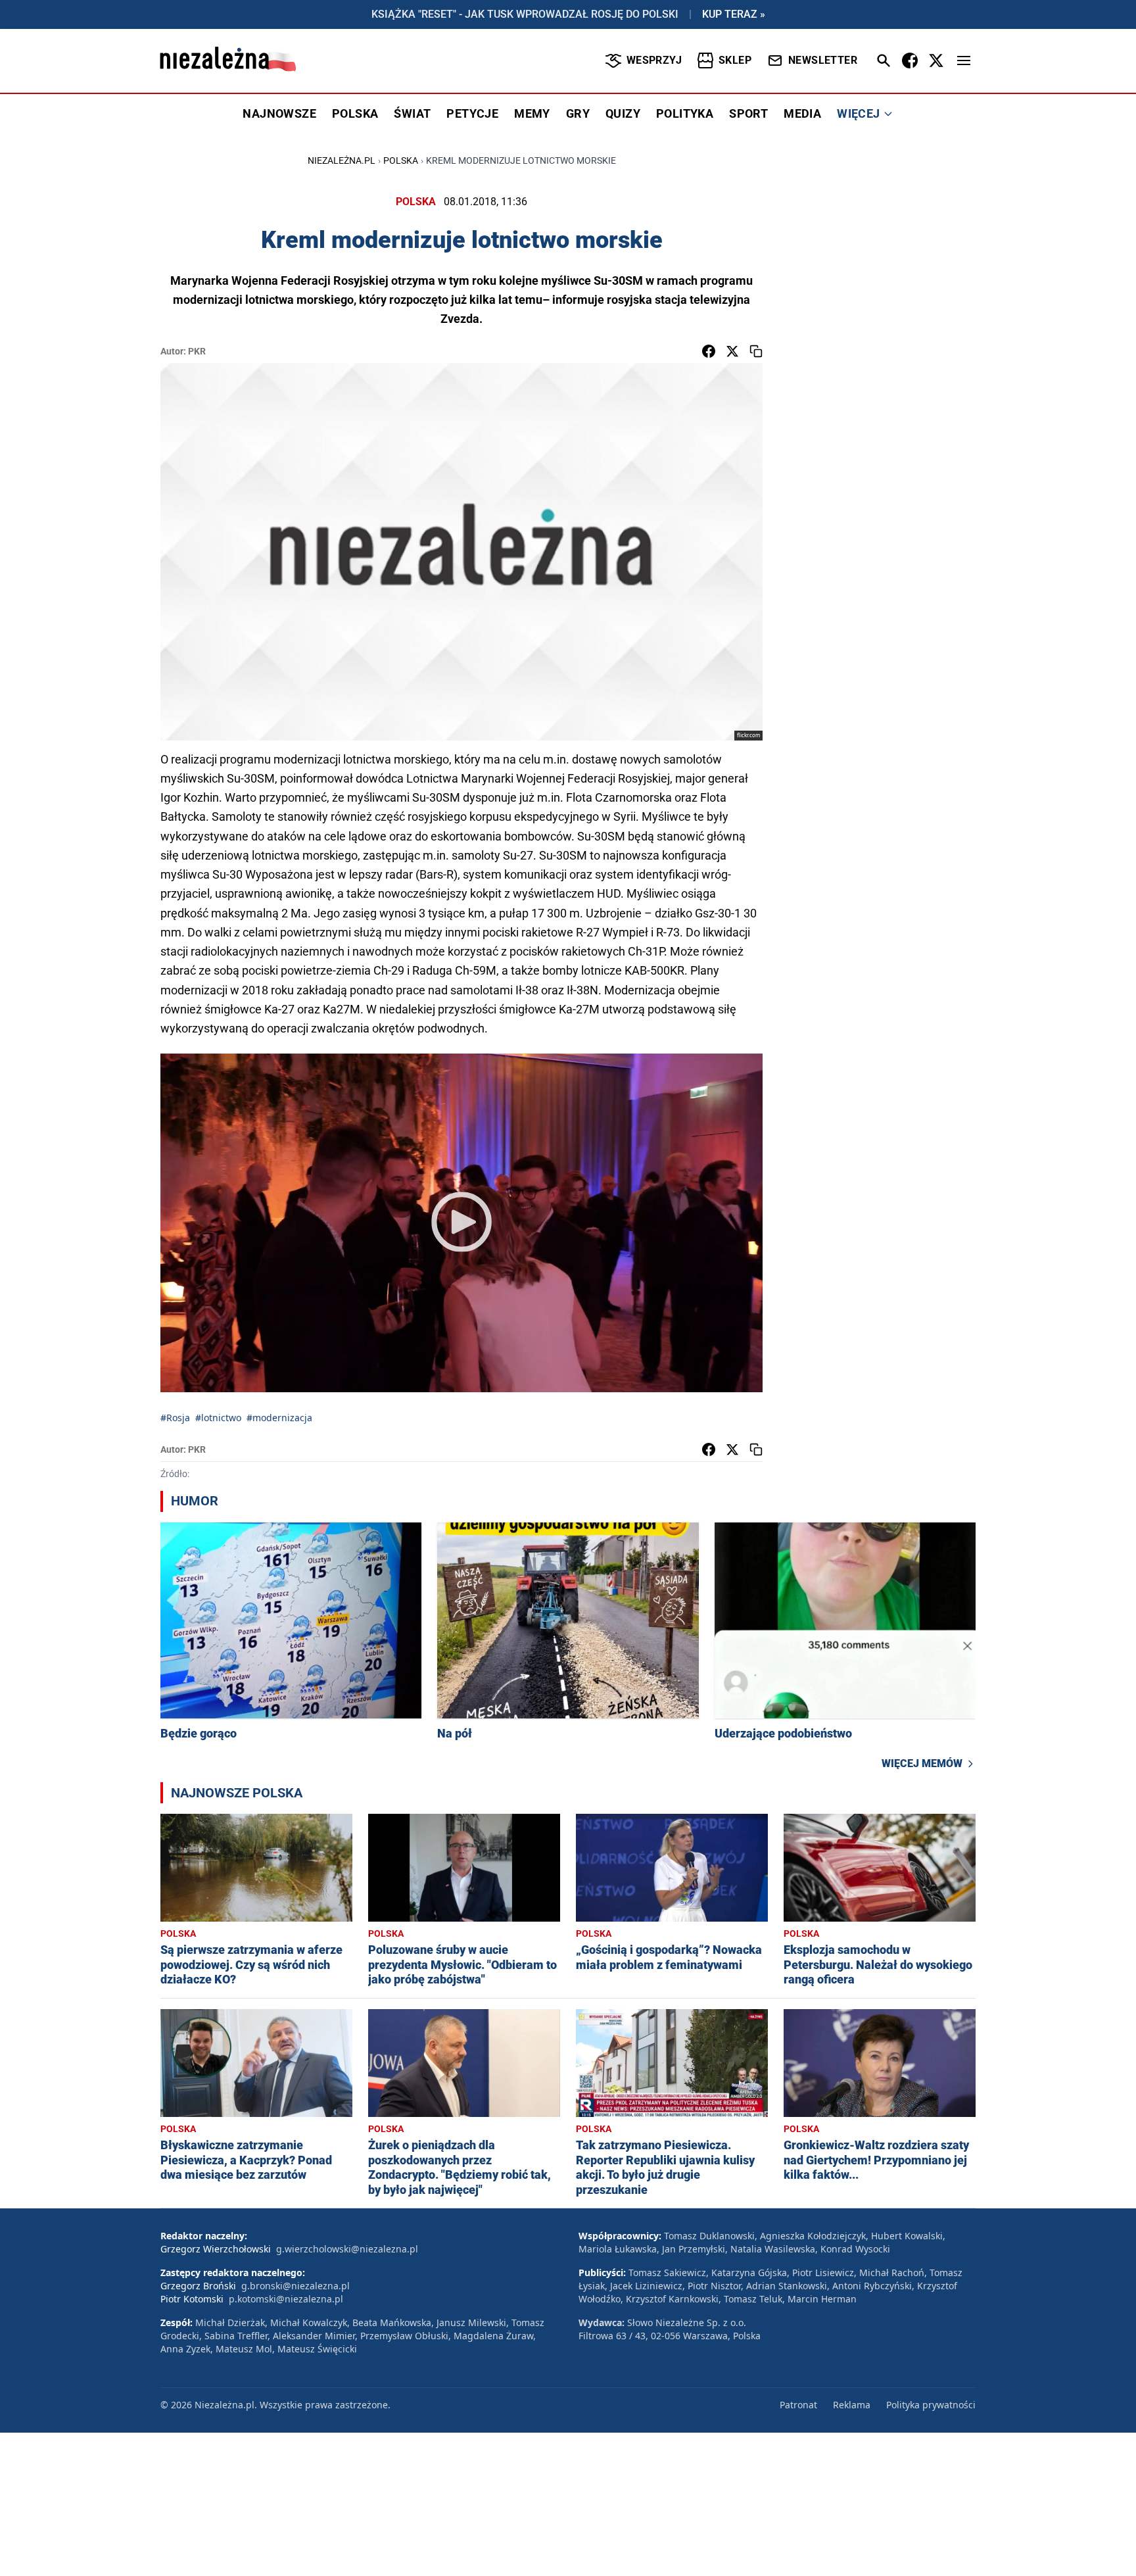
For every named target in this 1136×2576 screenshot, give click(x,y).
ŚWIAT (412, 113)
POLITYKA (685, 113)
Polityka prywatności (931, 2405)
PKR (197, 351)
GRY (578, 113)
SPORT (748, 113)
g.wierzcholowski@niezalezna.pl (347, 2249)
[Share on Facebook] (709, 351)
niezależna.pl (342, 160)
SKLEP (735, 60)
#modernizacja (279, 1418)
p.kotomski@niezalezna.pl (286, 2299)
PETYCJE (472, 113)
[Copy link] (756, 351)
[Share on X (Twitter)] (732, 351)
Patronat (798, 2405)
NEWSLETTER (823, 60)
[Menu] (964, 61)
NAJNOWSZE (279, 113)
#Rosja (175, 1418)
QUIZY (623, 113)
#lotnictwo (218, 1418)
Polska (401, 160)
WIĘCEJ (858, 113)
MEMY (532, 113)
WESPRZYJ (654, 60)
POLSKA (355, 113)
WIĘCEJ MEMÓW (922, 1763)
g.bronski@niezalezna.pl (296, 2286)
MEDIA (802, 113)
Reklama (852, 2405)
